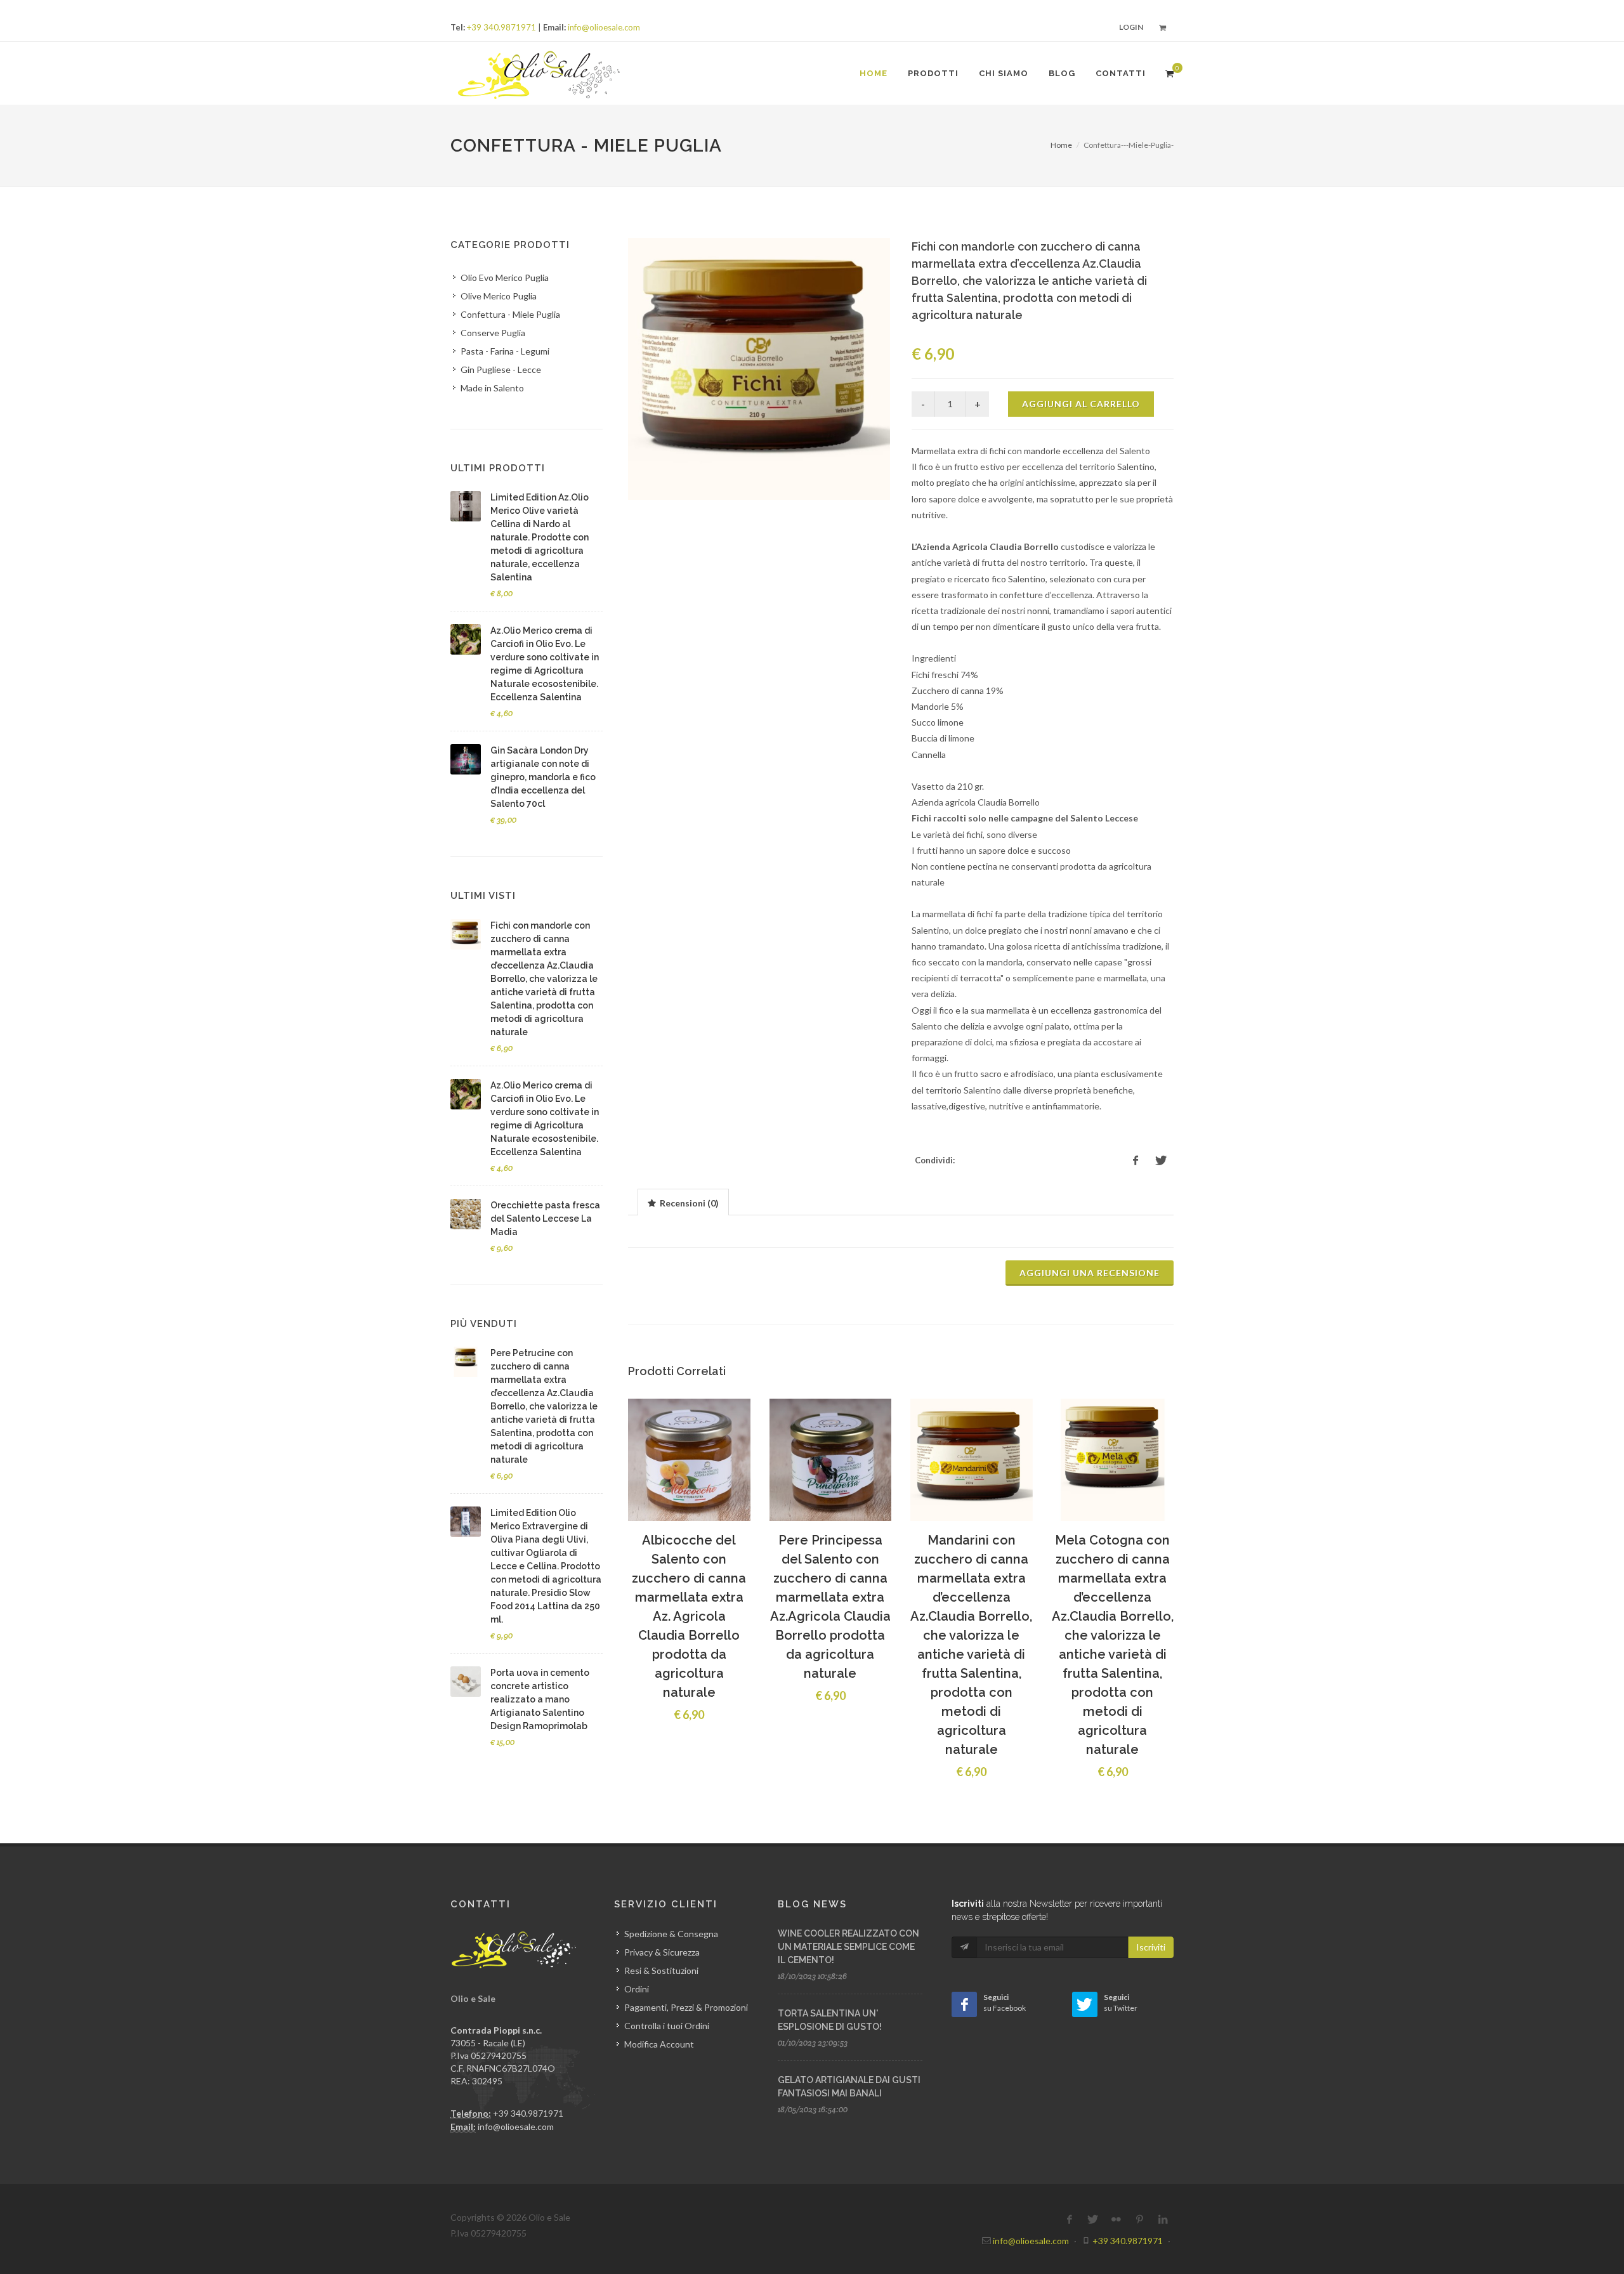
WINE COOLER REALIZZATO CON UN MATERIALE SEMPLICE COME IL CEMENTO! (848, 1947)
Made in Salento (492, 388)
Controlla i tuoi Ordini (667, 2026)
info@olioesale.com (604, 27)
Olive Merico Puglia (499, 296)
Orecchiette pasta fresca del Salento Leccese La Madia (545, 1219)
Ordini (637, 1989)
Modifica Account (659, 2044)
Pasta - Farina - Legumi (505, 351)
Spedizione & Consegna (671, 1934)
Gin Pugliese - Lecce (501, 369)
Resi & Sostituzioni (661, 1970)
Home (1061, 145)
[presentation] (683, 1203)
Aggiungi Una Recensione (1090, 1273)
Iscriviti (1151, 1947)
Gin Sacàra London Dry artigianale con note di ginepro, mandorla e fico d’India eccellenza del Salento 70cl (543, 777)
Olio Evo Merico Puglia (505, 278)
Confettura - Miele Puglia (510, 314)
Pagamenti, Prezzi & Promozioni (686, 2007)
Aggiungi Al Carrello (1081, 404)
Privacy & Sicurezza (662, 1952)
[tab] (683, 1202)
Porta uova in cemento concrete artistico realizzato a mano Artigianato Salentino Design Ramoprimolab (540, 1699)
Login (1131, 27)
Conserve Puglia (493, 333)
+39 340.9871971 (501, 27)
